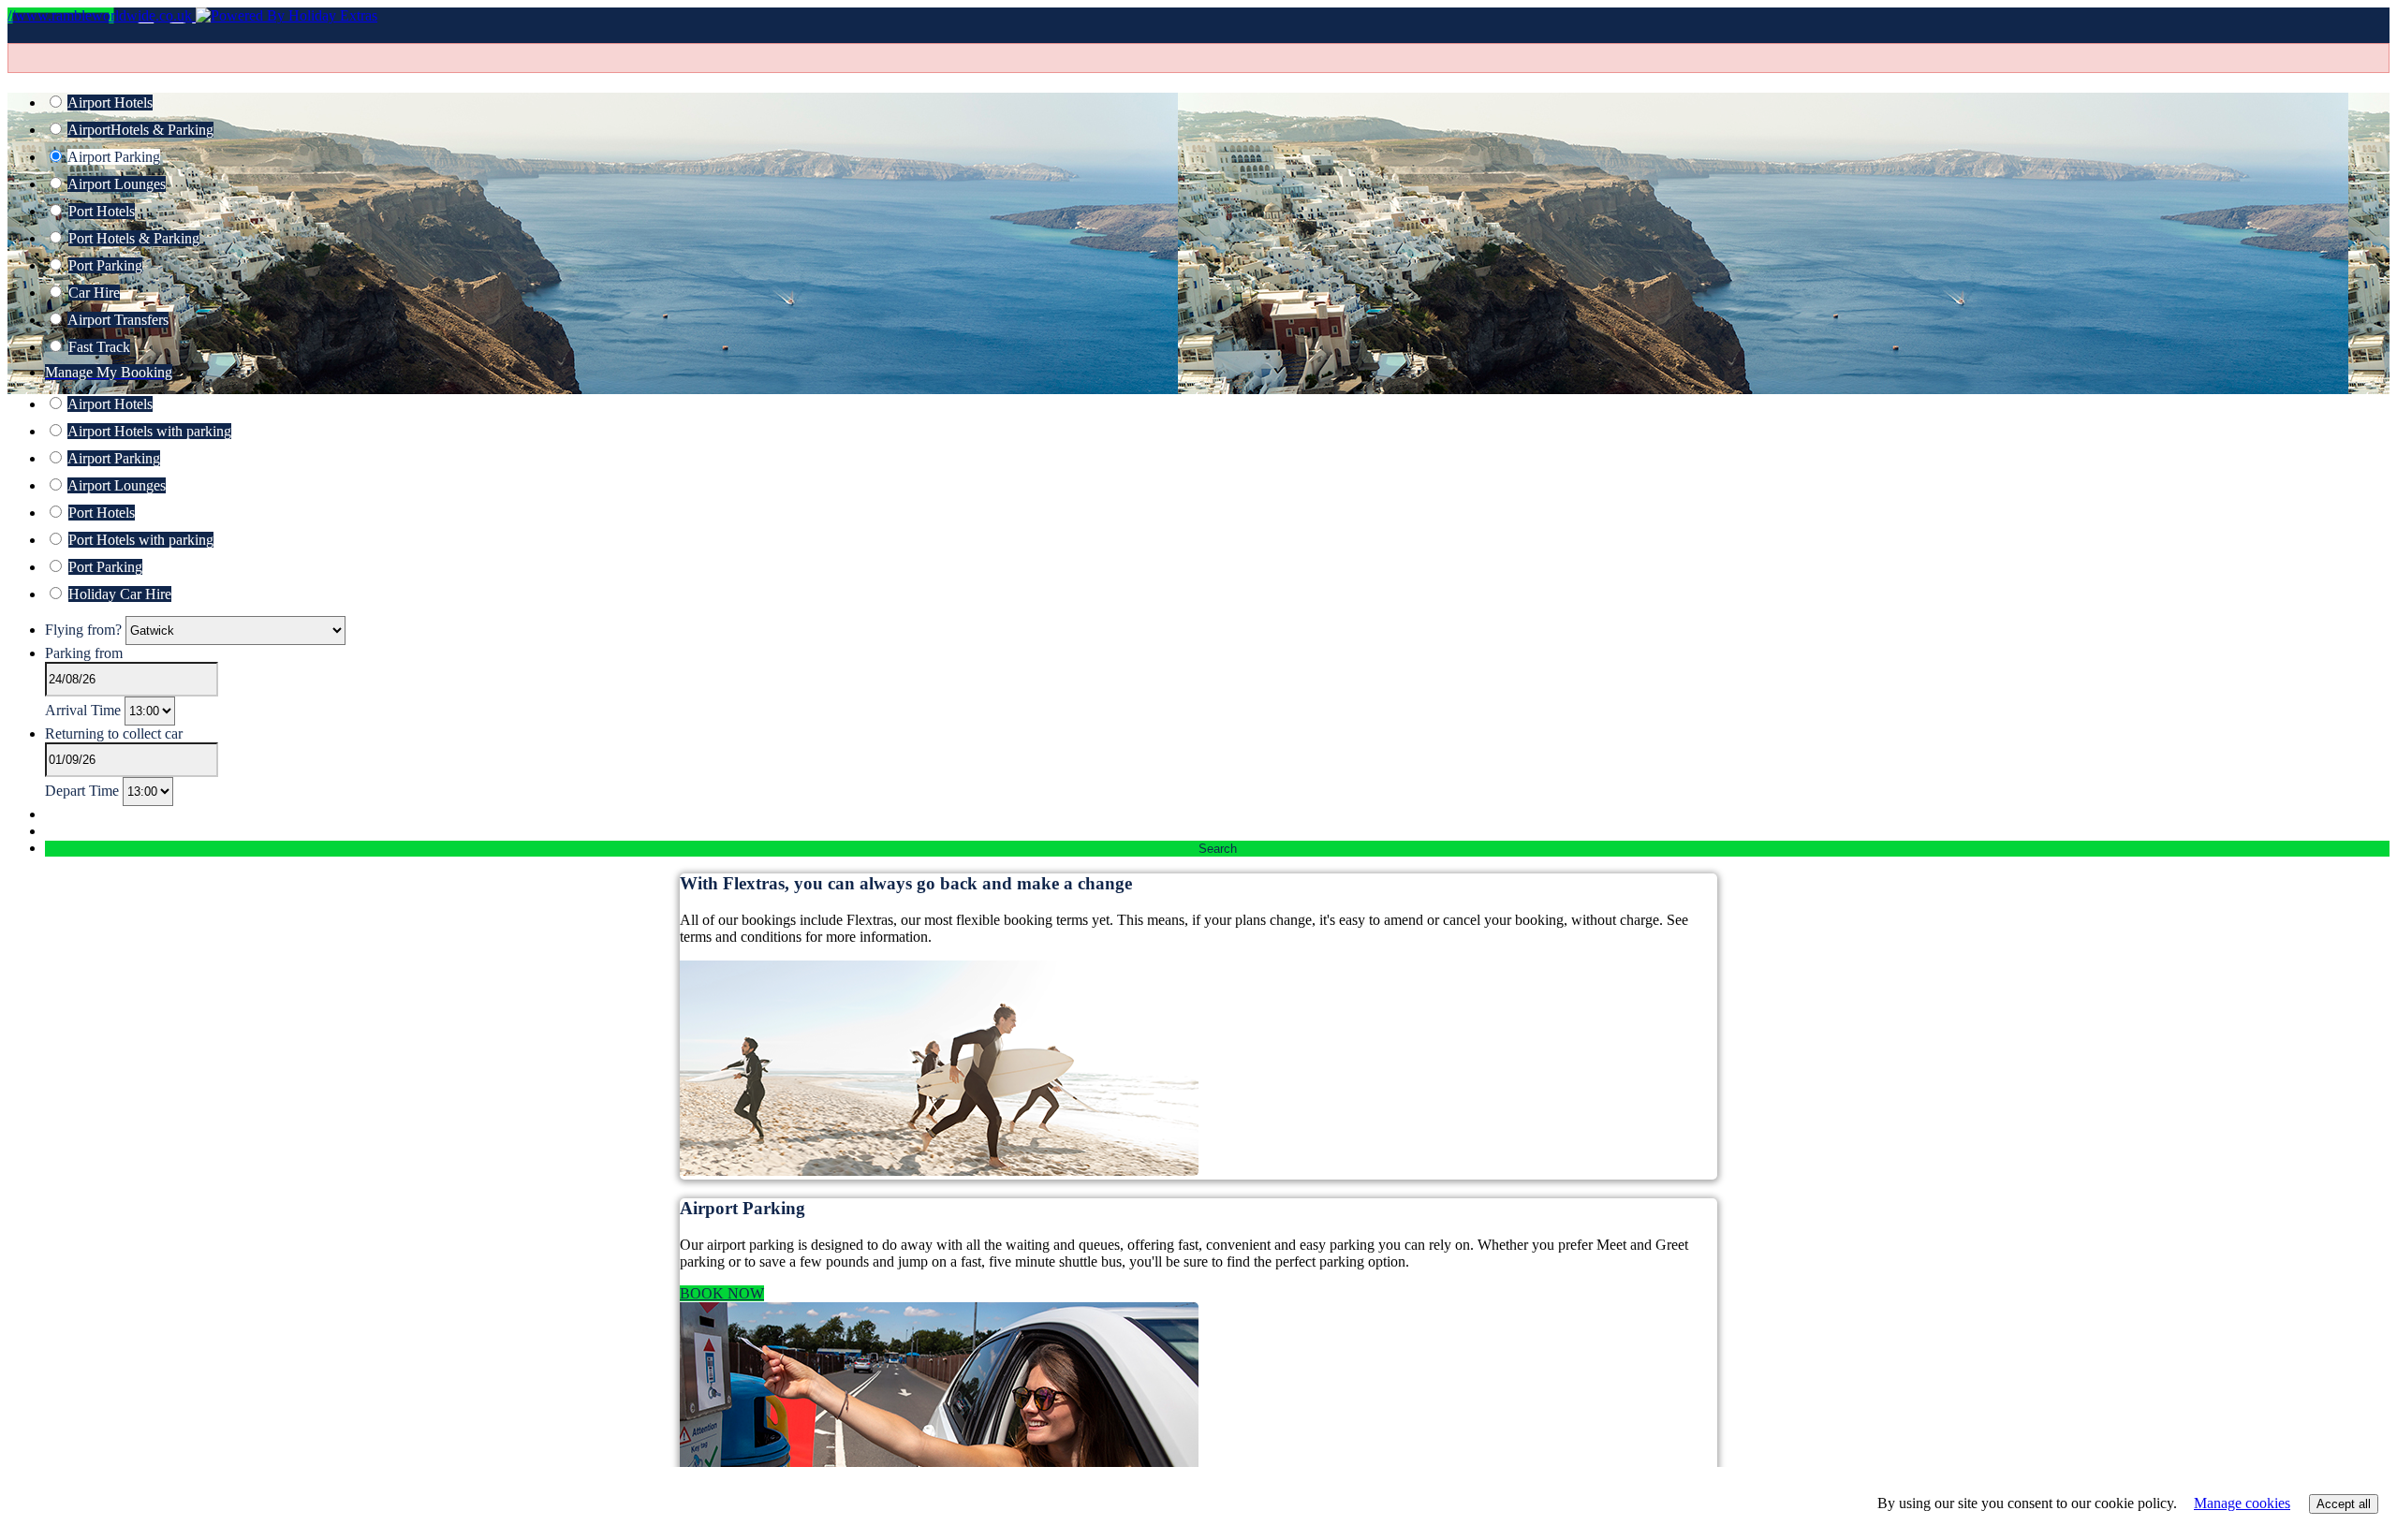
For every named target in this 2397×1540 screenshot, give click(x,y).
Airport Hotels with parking (149, 431)
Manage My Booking (109, 372)
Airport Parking (114, 157)
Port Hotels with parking (141, 540)
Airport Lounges (117, 184)
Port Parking (105, 265)
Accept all (2344, 1504)
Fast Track (99, 347)
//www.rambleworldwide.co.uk (102, 15)
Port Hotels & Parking (134, 238)
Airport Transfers (118, 320)
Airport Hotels (110, 103)
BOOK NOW (722, 1293)
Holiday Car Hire (120, 594)
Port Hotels (102, 211)
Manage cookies (2242, 1503)
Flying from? (85, 630)
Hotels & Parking (140, 130)
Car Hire (94, 293)
